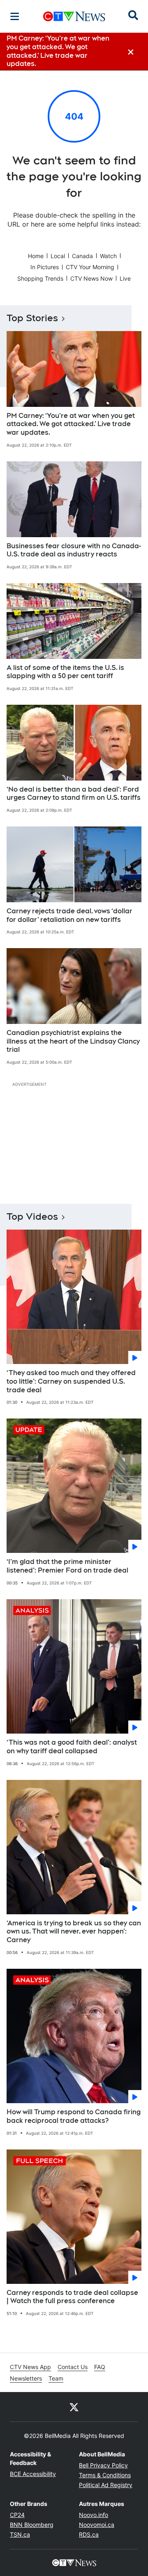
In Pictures (45, 267)
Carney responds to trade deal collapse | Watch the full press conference (72, 2297)
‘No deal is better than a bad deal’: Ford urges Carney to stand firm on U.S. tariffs (74, 794)
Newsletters (26, 2378)
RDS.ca (89, 2534)
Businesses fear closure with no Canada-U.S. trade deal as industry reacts (74, 550)
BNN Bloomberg (32, 2525)
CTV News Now (91, 278)
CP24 (17, 2515)
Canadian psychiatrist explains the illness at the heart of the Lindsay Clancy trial (73, 1041)
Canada (82, 256)
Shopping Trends (40, 278)
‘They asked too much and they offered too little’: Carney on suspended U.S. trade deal (71, 1381)
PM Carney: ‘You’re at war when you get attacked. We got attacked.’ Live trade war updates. (71, 424)
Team (56, 2378)
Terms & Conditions (105, 2475)
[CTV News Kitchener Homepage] (74, 16)
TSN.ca (20, 2534)
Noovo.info (94, 2515)
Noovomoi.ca (97, 2525)
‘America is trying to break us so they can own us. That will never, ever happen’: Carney (74, 1932)
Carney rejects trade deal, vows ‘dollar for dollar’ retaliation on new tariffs (69, 915)
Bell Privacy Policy (103, 2465)
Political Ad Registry (106, 2485)
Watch (108, 256)
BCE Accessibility (33, 2474)
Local (58, 256)
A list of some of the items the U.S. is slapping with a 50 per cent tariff (65, 672)
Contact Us (73, 2367)
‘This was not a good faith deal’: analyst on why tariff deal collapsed (72, 1747)
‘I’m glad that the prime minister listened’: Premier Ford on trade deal (67, 1566)
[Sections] (15, 16)
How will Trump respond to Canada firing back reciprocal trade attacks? (74, 2116)
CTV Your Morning (90, 267)
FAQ (100, 2367)
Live (125, 278)
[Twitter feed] (74, 2407)
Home (36, 256)
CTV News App (30, 2367)
